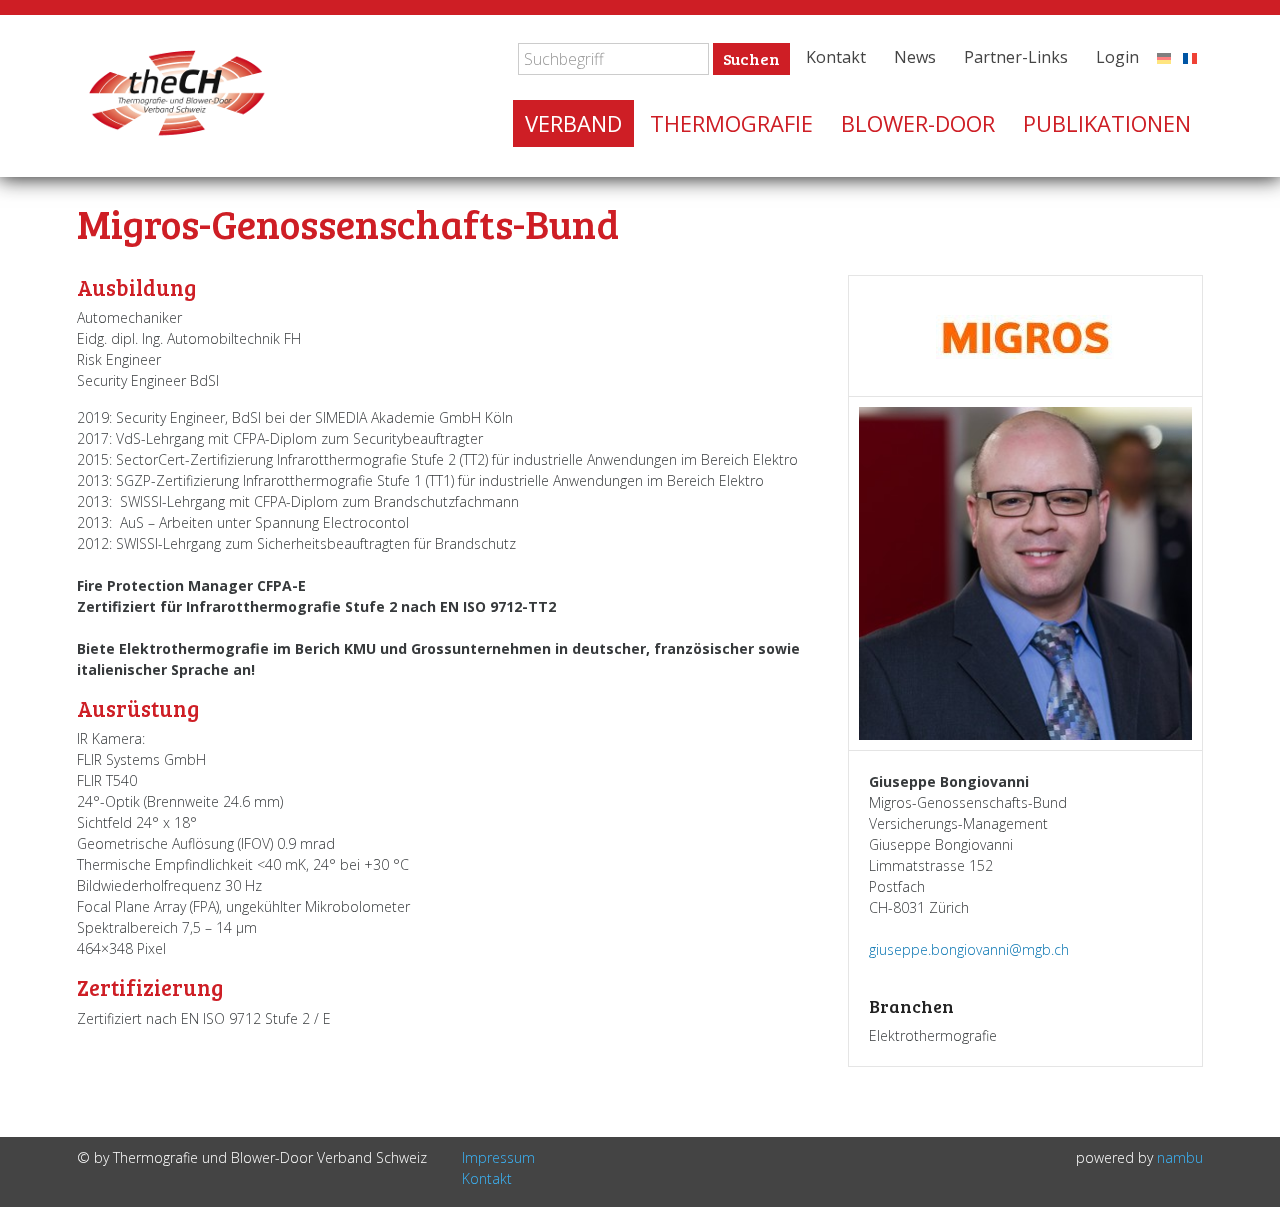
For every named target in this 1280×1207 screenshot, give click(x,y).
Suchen (751, 58)
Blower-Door (918, 123)
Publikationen (1107, 123)
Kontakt (836, 57)
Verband (573, 123)
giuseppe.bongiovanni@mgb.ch (969, 949)
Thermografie (731, 123)
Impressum (498, 1157)
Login (1117, 57)
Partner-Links (1016, 57)
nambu (1180, 1157)
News (915, 57)
